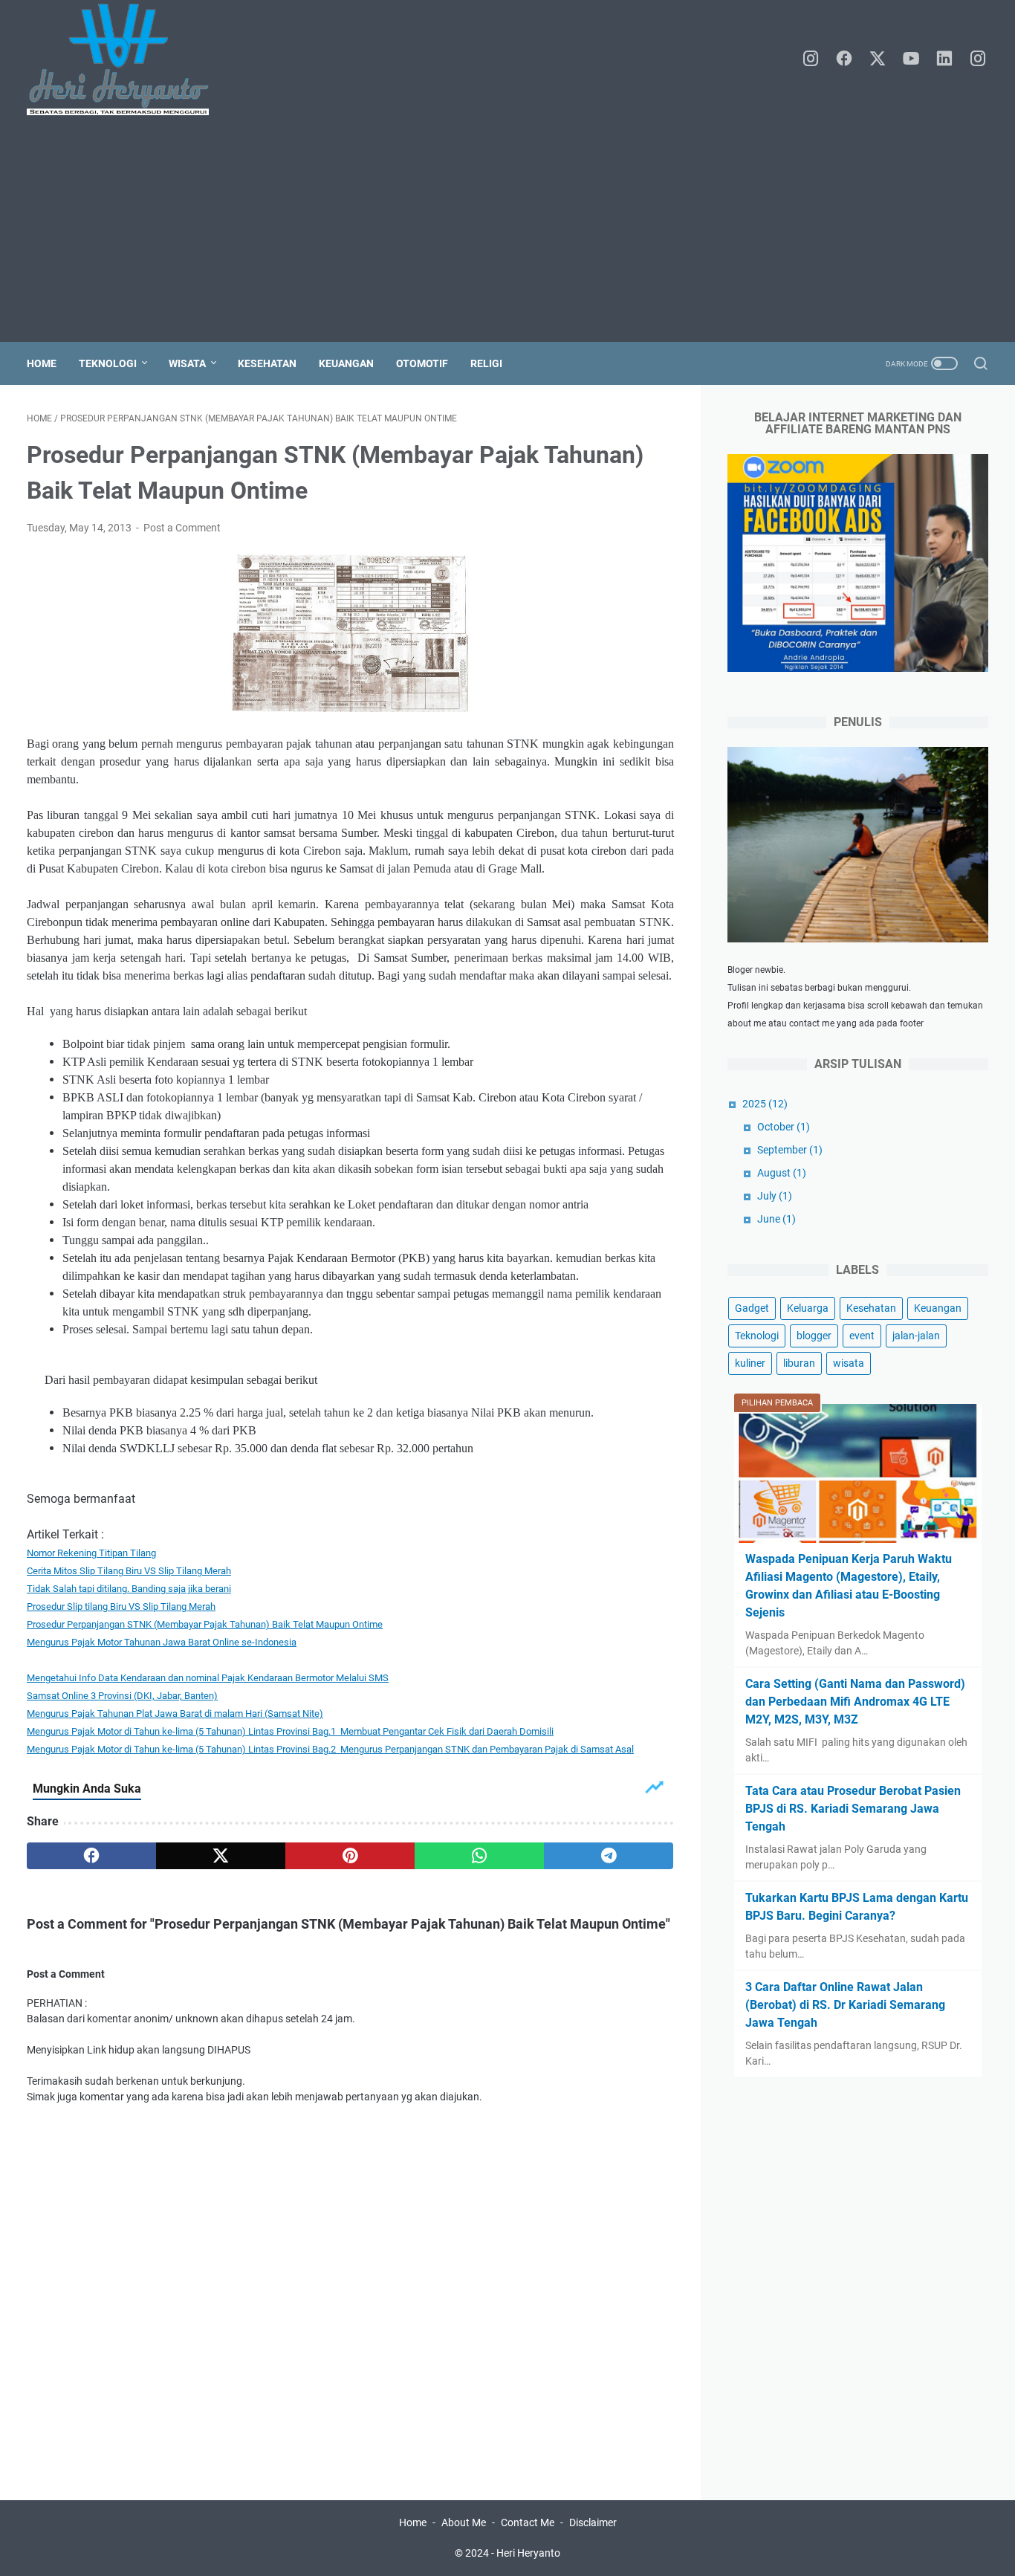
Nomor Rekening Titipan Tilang (91, 1553)
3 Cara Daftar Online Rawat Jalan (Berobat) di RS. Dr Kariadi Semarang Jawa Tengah (845, 2005)
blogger (814, 1336)
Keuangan (346, 363)
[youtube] (911, 59)
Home (42, 363)
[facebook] (844, 59)
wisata (849, 1363)
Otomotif (422, 363)
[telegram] (609, 1856)
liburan (799, 1363)
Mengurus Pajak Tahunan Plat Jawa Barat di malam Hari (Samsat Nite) (175, 1713)
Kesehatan (267, 363)
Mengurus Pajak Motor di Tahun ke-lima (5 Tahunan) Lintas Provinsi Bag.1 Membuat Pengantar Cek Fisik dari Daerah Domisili (290, 1731)
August (782, 1173)
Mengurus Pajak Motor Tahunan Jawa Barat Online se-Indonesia (162, 1642)
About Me (464, 2522)
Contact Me (528, 2522)
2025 (765, 1104)
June (776, 1219)
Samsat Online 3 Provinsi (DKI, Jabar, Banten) (122, 1696)
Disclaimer (593, 2522)
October (784, 1127)
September (790, 1150)
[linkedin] (944, 59)
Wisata (187, 363)
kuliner (750, 1363)
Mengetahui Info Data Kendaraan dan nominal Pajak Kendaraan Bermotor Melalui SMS (208, 1678)
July (775, 1196)
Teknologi (108, 363)
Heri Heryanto (528, 2553)
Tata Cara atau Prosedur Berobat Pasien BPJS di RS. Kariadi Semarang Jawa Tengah (853, 1809)
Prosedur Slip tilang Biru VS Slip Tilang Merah (121, 1606)
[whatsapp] (479, 1856)
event (862, 1336)
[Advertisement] (507, 230)
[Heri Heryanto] (127, 59)
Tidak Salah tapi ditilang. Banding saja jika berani (129, 1589)
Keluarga (808, 1308)
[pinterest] (350, 1856)
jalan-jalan (916, 1336)
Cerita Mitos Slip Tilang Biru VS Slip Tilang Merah (129, 1571)
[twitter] (878, 59)
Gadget (752, 1308)
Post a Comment (182, 528)
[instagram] (811, 59)
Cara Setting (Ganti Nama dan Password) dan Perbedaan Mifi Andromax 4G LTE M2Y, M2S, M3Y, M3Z (855, 1702)
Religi (486, 363)
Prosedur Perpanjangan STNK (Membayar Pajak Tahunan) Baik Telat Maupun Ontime (205, 1624)
